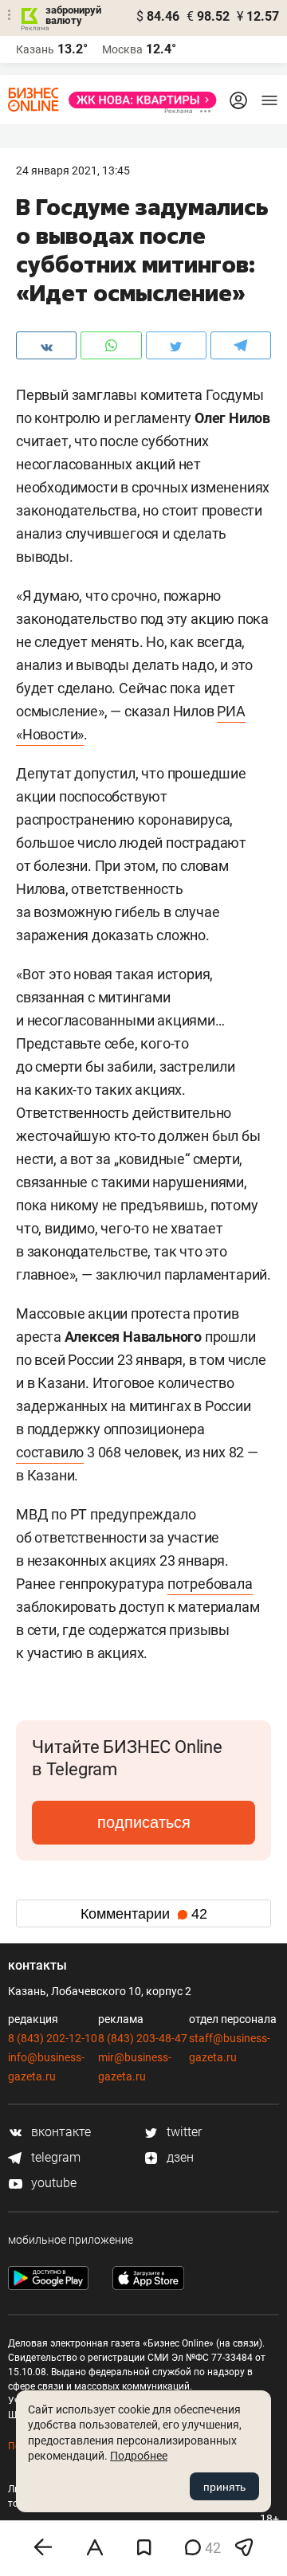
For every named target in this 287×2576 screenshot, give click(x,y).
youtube (52, 2183)
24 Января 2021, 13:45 (73, 171)
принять (224, 2487)
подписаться (144, 1822)
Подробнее (139, 2456)
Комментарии (144, 1914)
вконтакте (59, 2132)
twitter (183, 2132)
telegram (54, 2157)
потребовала (210, 1584)
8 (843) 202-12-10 (53, 2038)
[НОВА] (138, 100)
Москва (122, 49)
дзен (179, 2157)
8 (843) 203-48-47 (143, 2038)
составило (50, 1452)
